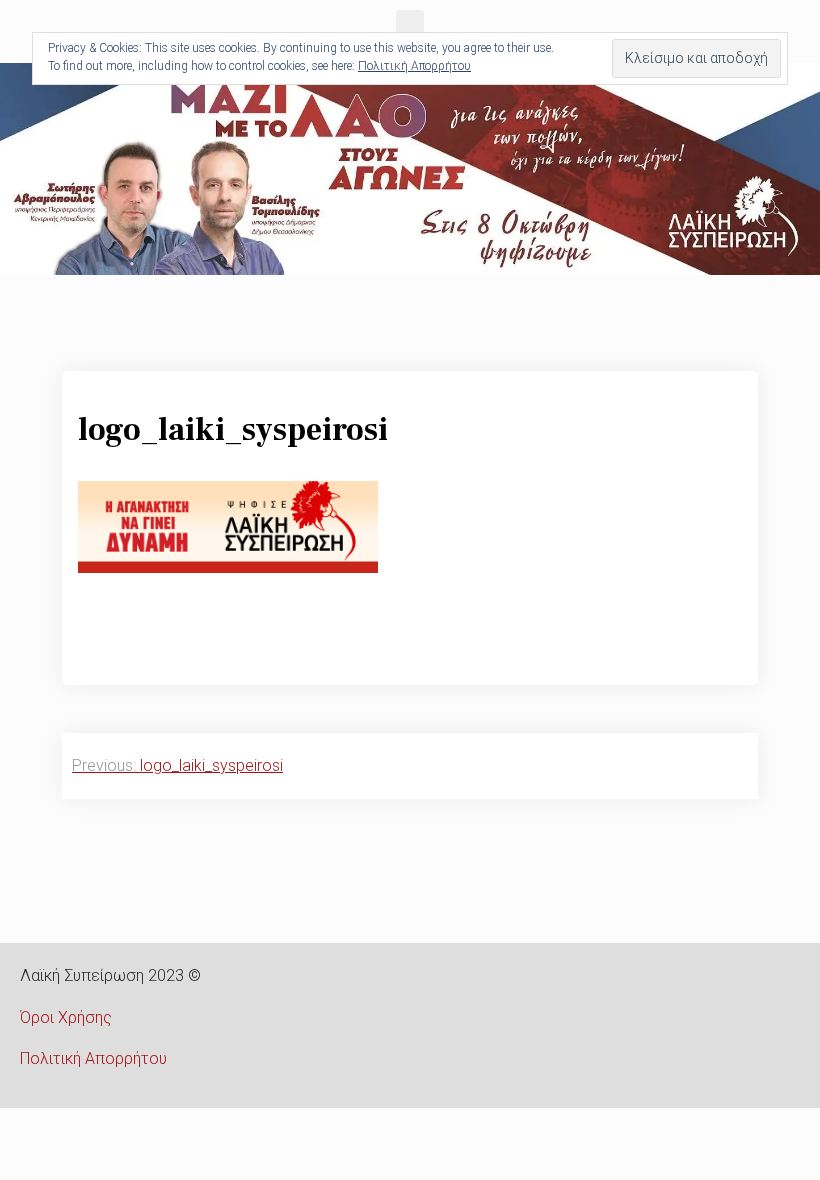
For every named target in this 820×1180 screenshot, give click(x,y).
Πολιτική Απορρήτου (93, 1058)
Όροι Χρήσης (66, 1017)
